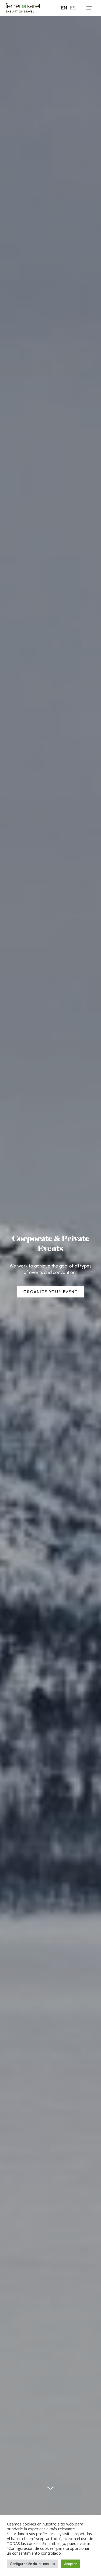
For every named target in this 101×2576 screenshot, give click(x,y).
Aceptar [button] (71, 2564)
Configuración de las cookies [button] (32, 2564)
